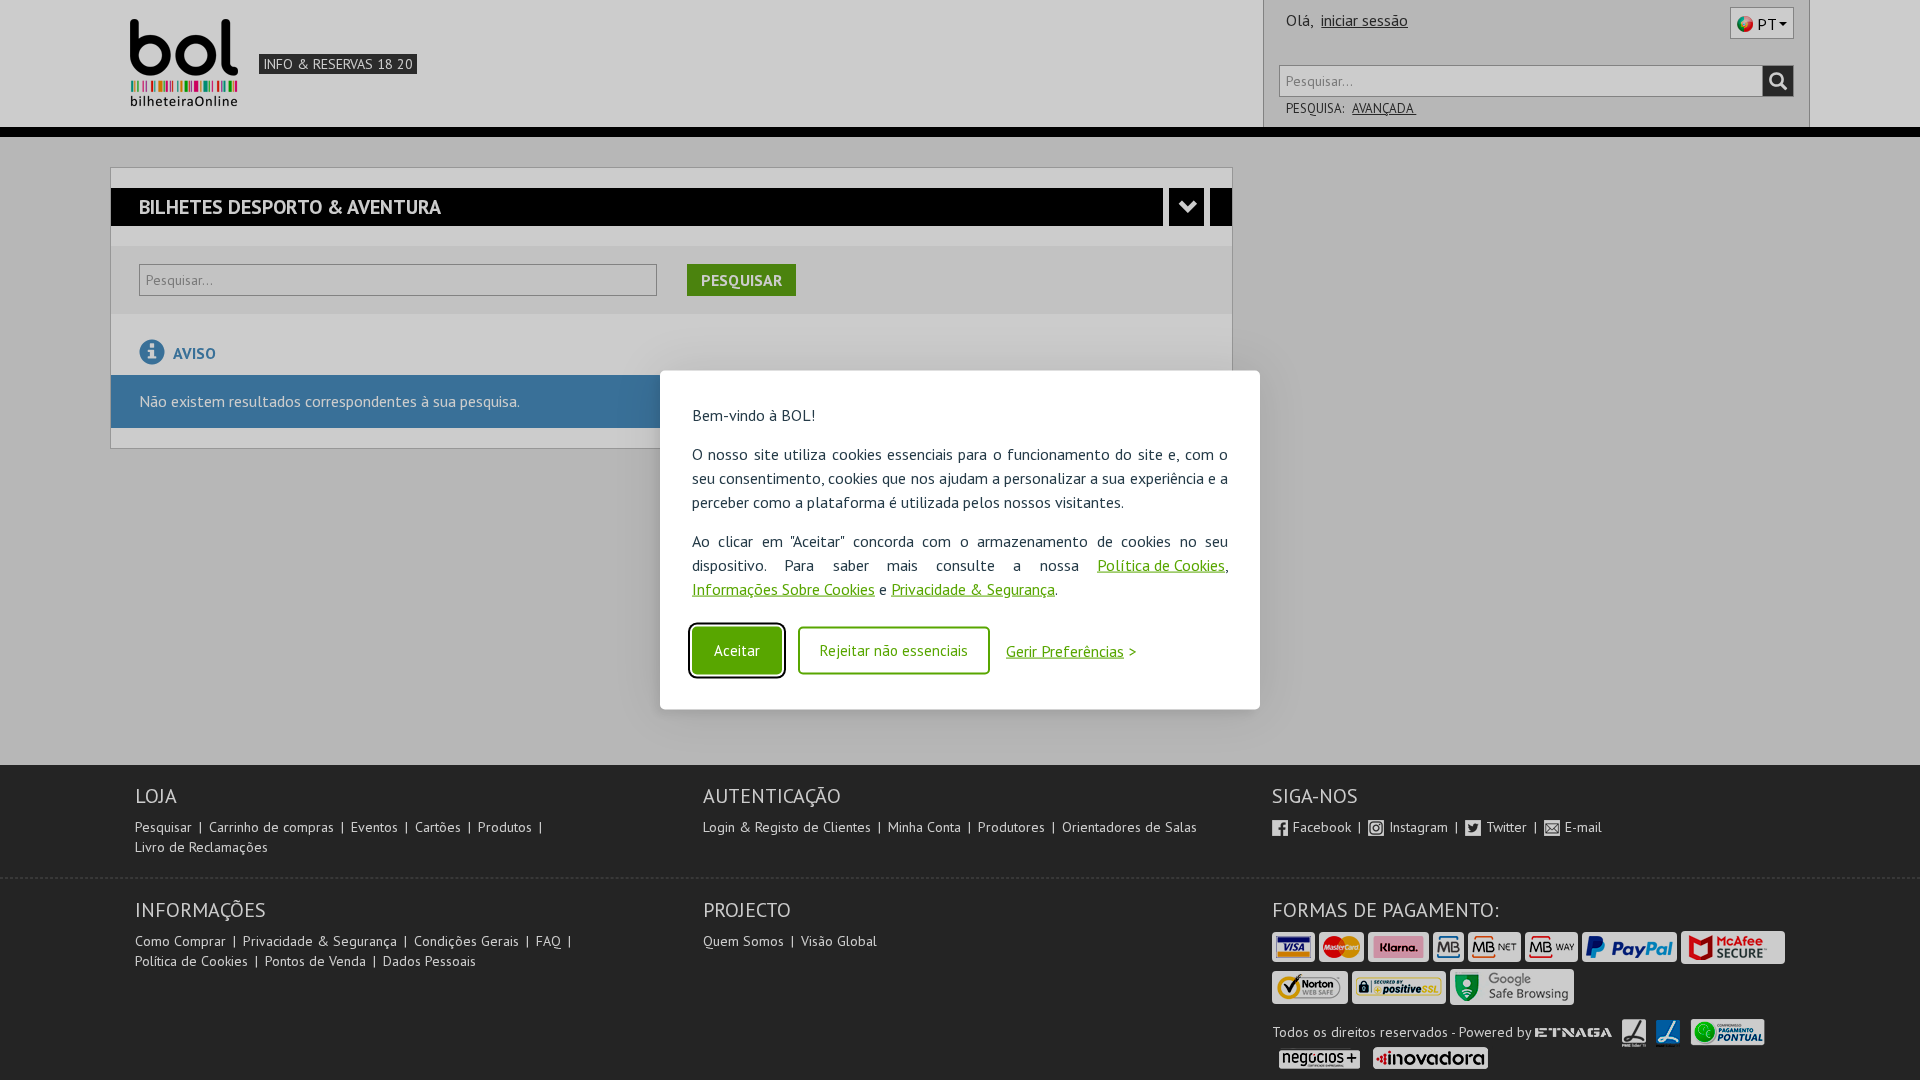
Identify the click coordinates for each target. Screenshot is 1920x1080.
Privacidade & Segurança (973, 589)
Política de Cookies (1161, 565)
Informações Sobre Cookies (783, 589)
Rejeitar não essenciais (894, 650)
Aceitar (737, 650)
